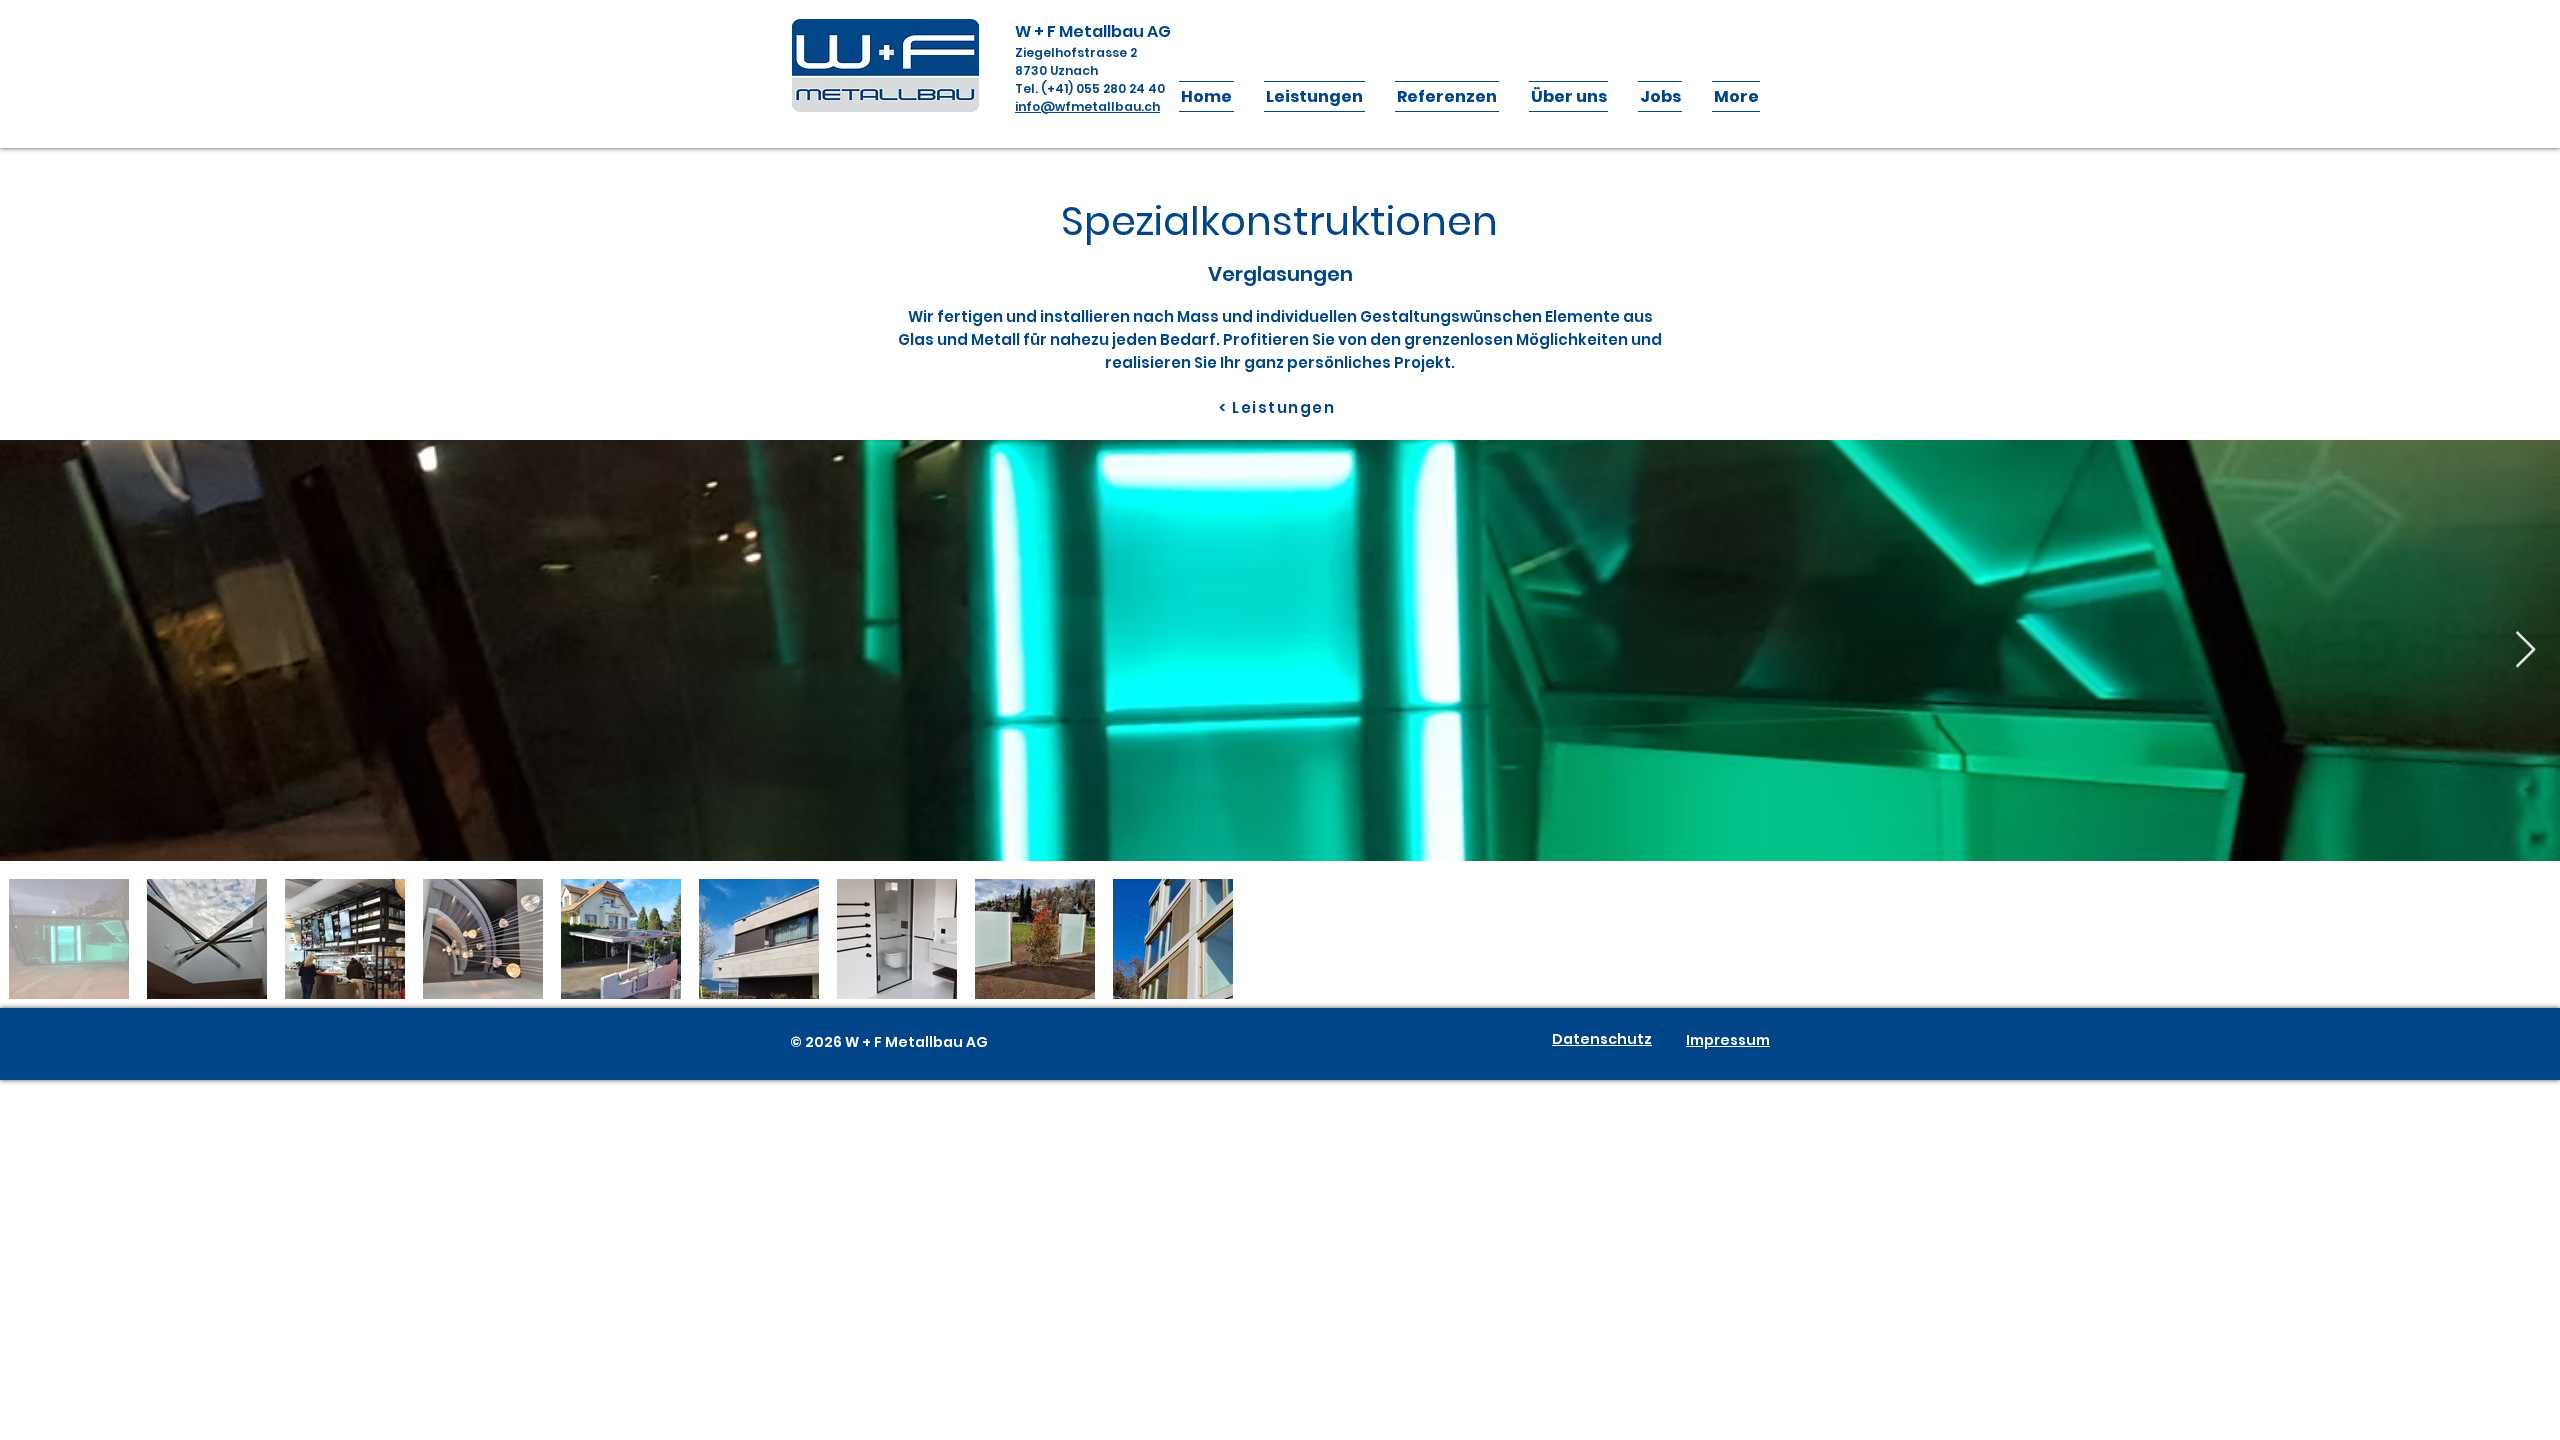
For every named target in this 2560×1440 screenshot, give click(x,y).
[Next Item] (2525, 650)
